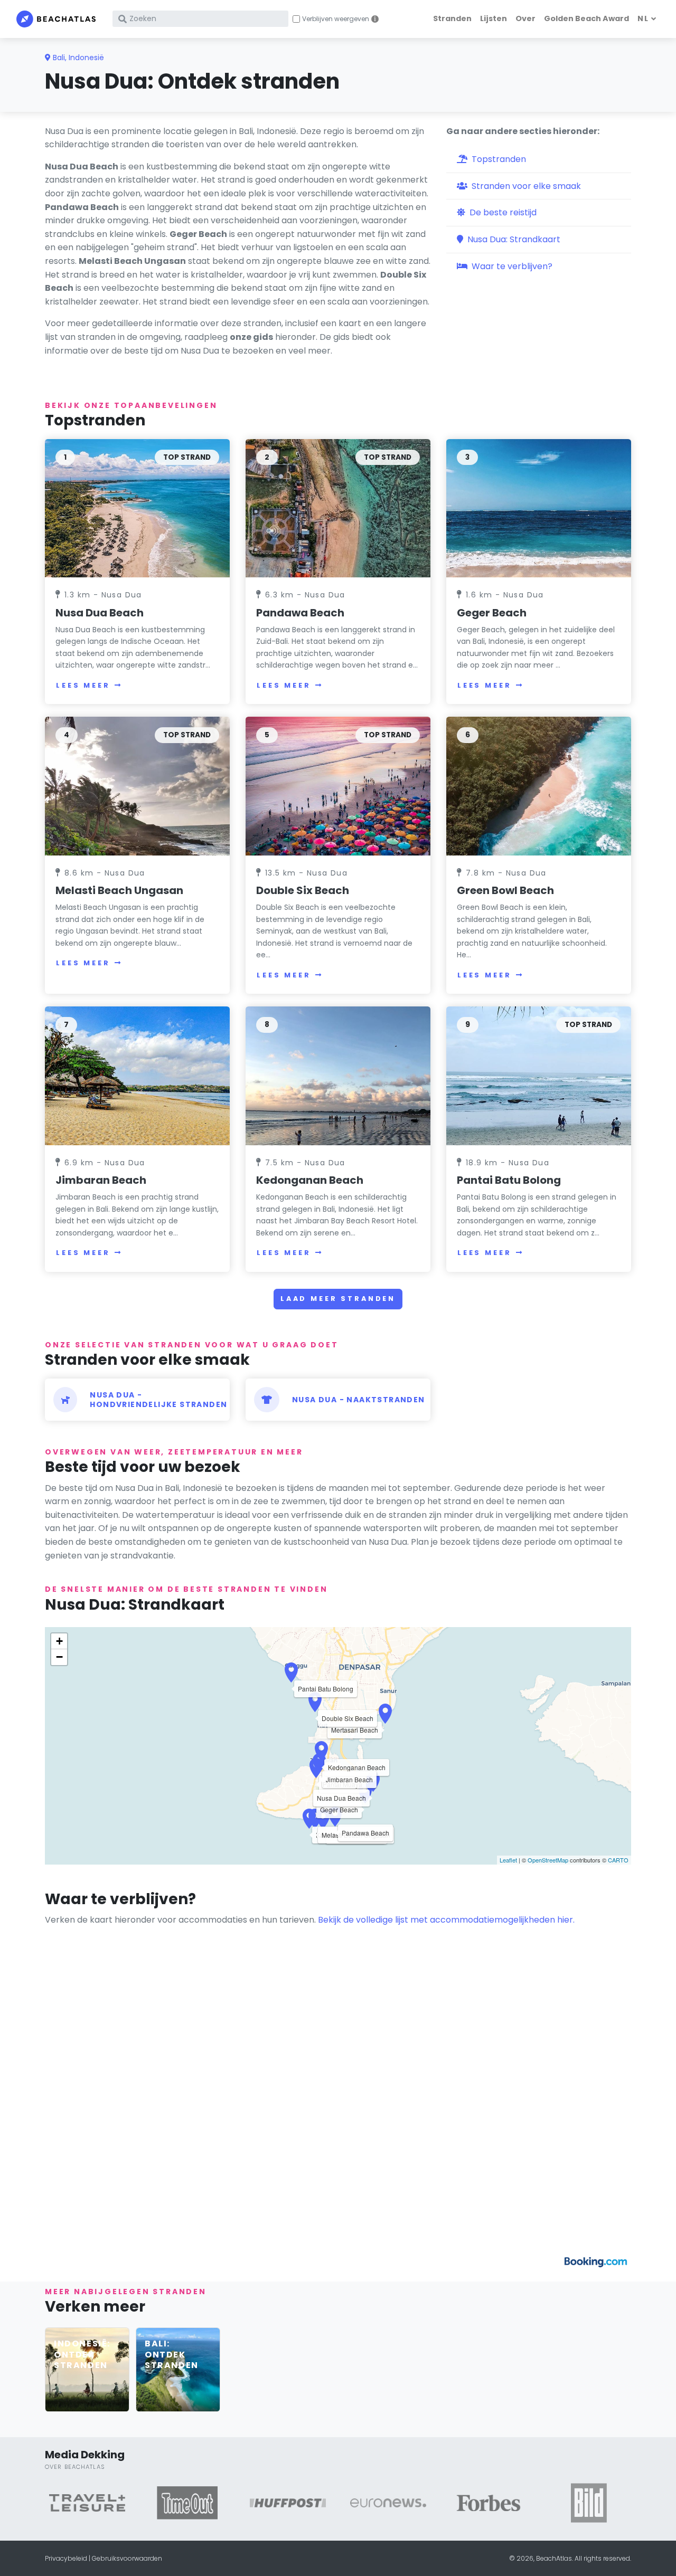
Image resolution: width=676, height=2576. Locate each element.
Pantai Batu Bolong (509, 1180)
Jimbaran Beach (101, 1180)
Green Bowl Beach (505, 890)
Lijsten (494, 18)
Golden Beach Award (586, 18)
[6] (539, 786)
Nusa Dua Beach (100, 613)
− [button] (59, 1657)
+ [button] (59, 1641)
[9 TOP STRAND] (539, 1075)
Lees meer (83, 685)
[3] (539, 508)
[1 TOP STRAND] (137, 508)
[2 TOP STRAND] (338, 508)
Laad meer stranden (338, 1299)
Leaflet (508, 1860)
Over (525, 18)
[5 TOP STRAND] (338, 786)
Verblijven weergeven (336, 19)
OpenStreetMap (548, 1860)
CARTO (618, 1860)
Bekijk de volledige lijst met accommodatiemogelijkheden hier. (446, 1920)
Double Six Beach (303, 890)
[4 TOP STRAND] (137, 786)
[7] (137, 1075)
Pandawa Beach (300, 613)
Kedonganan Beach (310, 1180)
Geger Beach (492, 613)
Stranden (452, 18)
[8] (338, 1075)
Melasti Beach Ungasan (119, 890)
